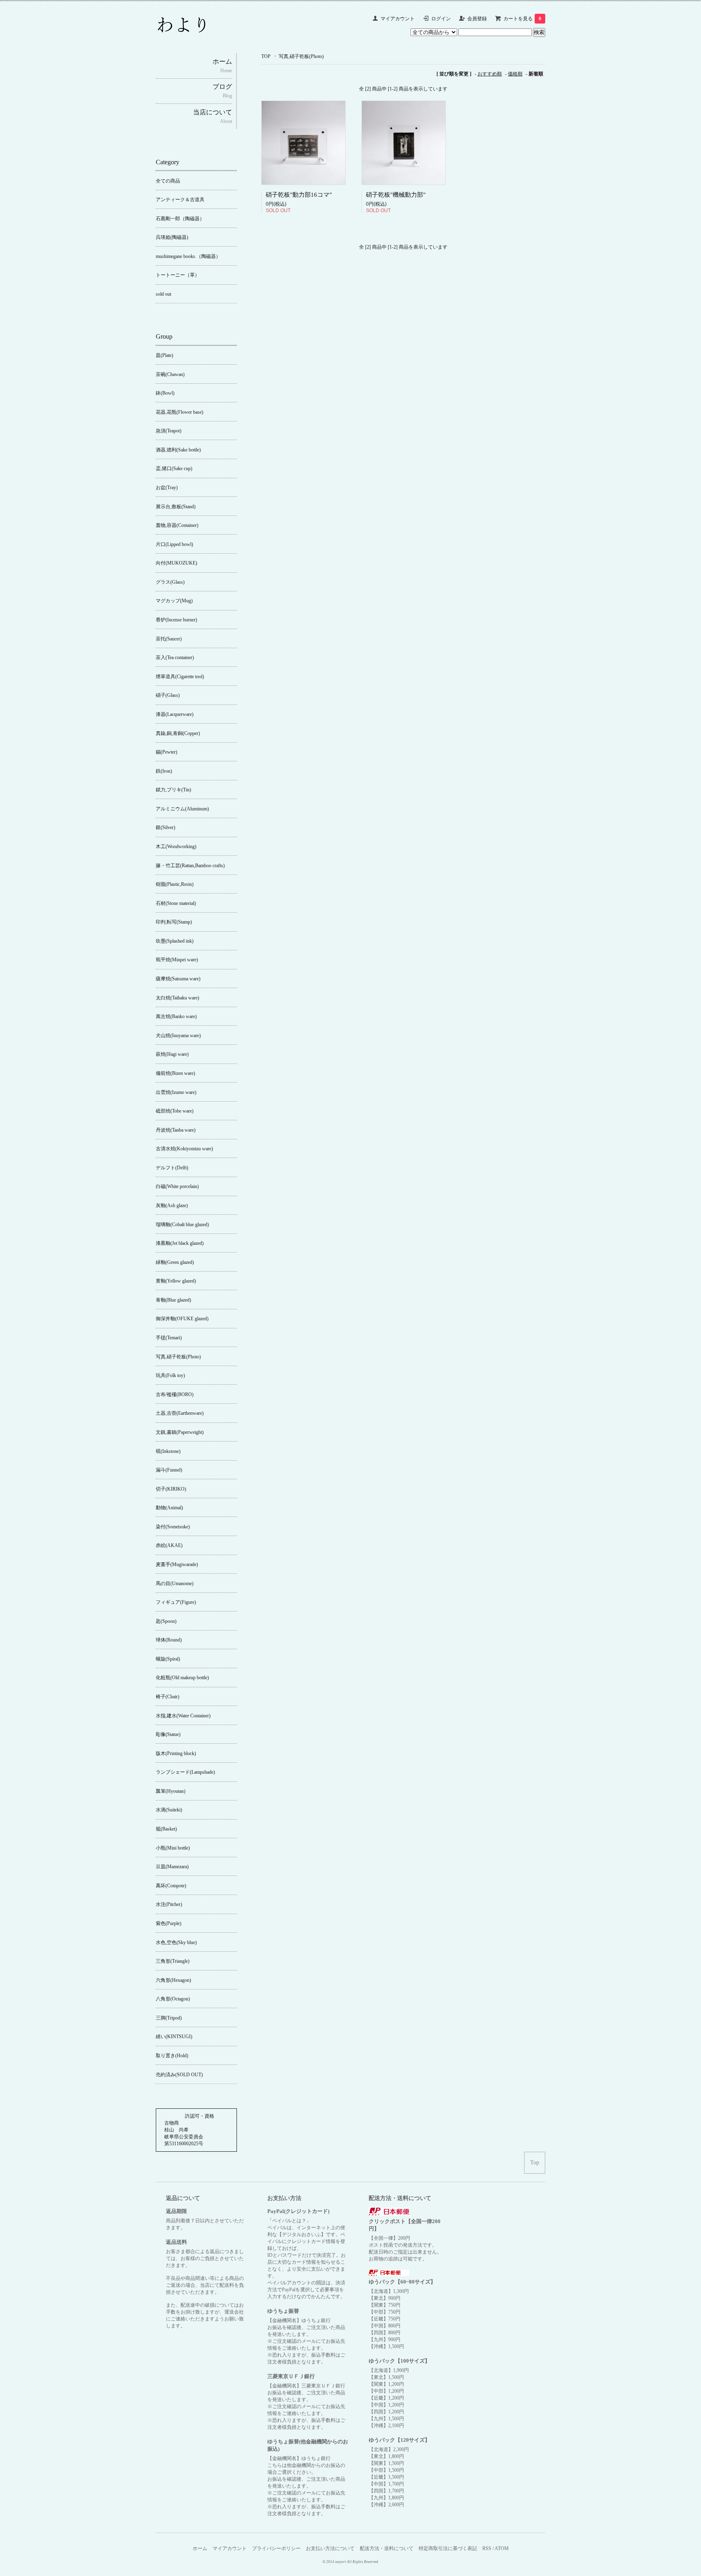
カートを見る (522, 19)
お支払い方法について (330, 2548)
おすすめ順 (490, 74)
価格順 (515, 74)
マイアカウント (398, 19)
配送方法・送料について (387, 2548)
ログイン (441, 19)
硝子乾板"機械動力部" (396, 195)
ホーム (200, 2548)
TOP (266, 56)
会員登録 (477, 19)
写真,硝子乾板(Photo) (301, 56)
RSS (487, 2548)
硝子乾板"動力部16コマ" (299, 195)
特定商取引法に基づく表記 (448, 2548)
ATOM (502, 2548)
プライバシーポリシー (276, 2548)
